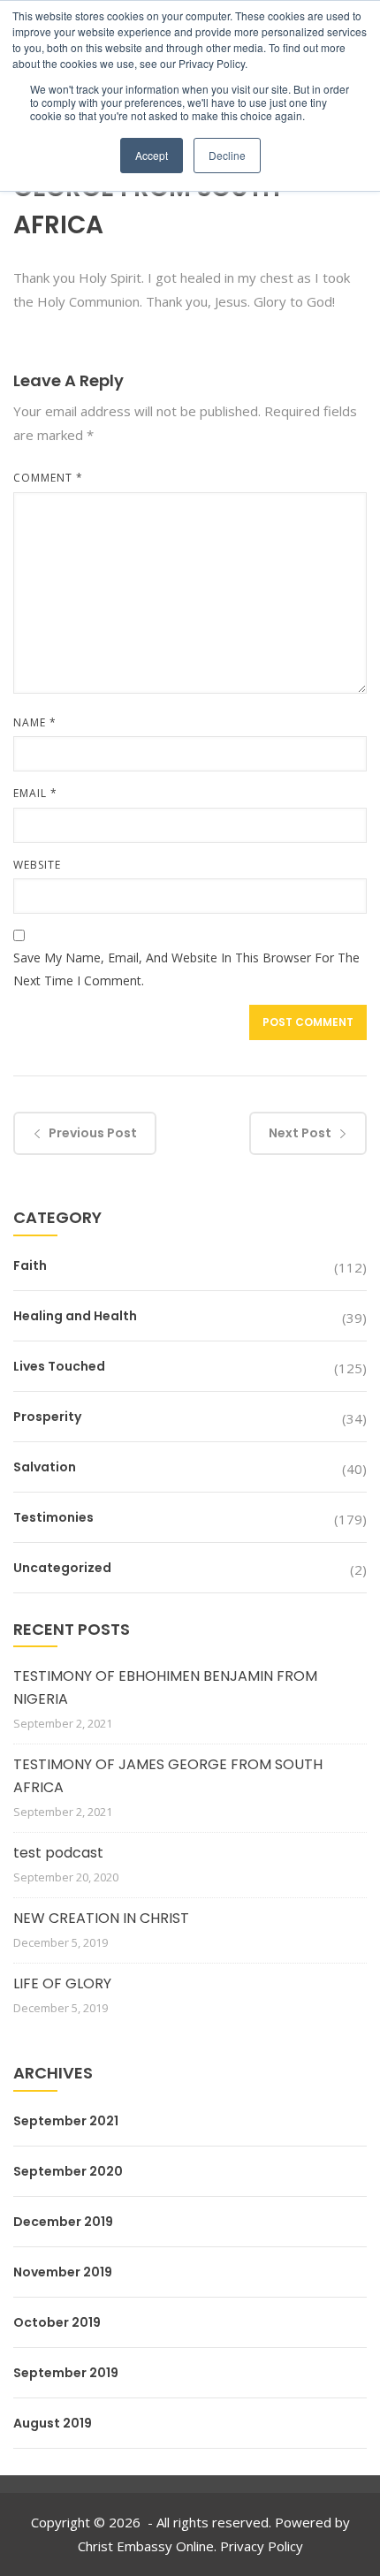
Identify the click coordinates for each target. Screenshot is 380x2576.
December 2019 (63, 2222)
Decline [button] (227, 155)
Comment (48, 478)
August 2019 (53, 2423)
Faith (30, 1265)
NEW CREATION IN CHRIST (101, 1918)
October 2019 (57, 2322)
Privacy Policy (262, 2546)
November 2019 (63, 2272)
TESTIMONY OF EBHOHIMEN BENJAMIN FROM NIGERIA (165, 1687)
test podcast (58, 1853)
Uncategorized (62, 1568)
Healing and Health (75, 1316)
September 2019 (66, 2373)
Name (35, 722)
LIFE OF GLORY (62, 1983)
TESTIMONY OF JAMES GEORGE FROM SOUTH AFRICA (168, 1776)
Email (35, 793)
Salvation (45, 1467)
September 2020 (68, 2171)
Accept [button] (152, 155)
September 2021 (66, 2121)
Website (37, 865)
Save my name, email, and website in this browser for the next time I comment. (186, 969)
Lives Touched (59, 1366)
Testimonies (53, 1517)
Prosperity (47, 1417)
